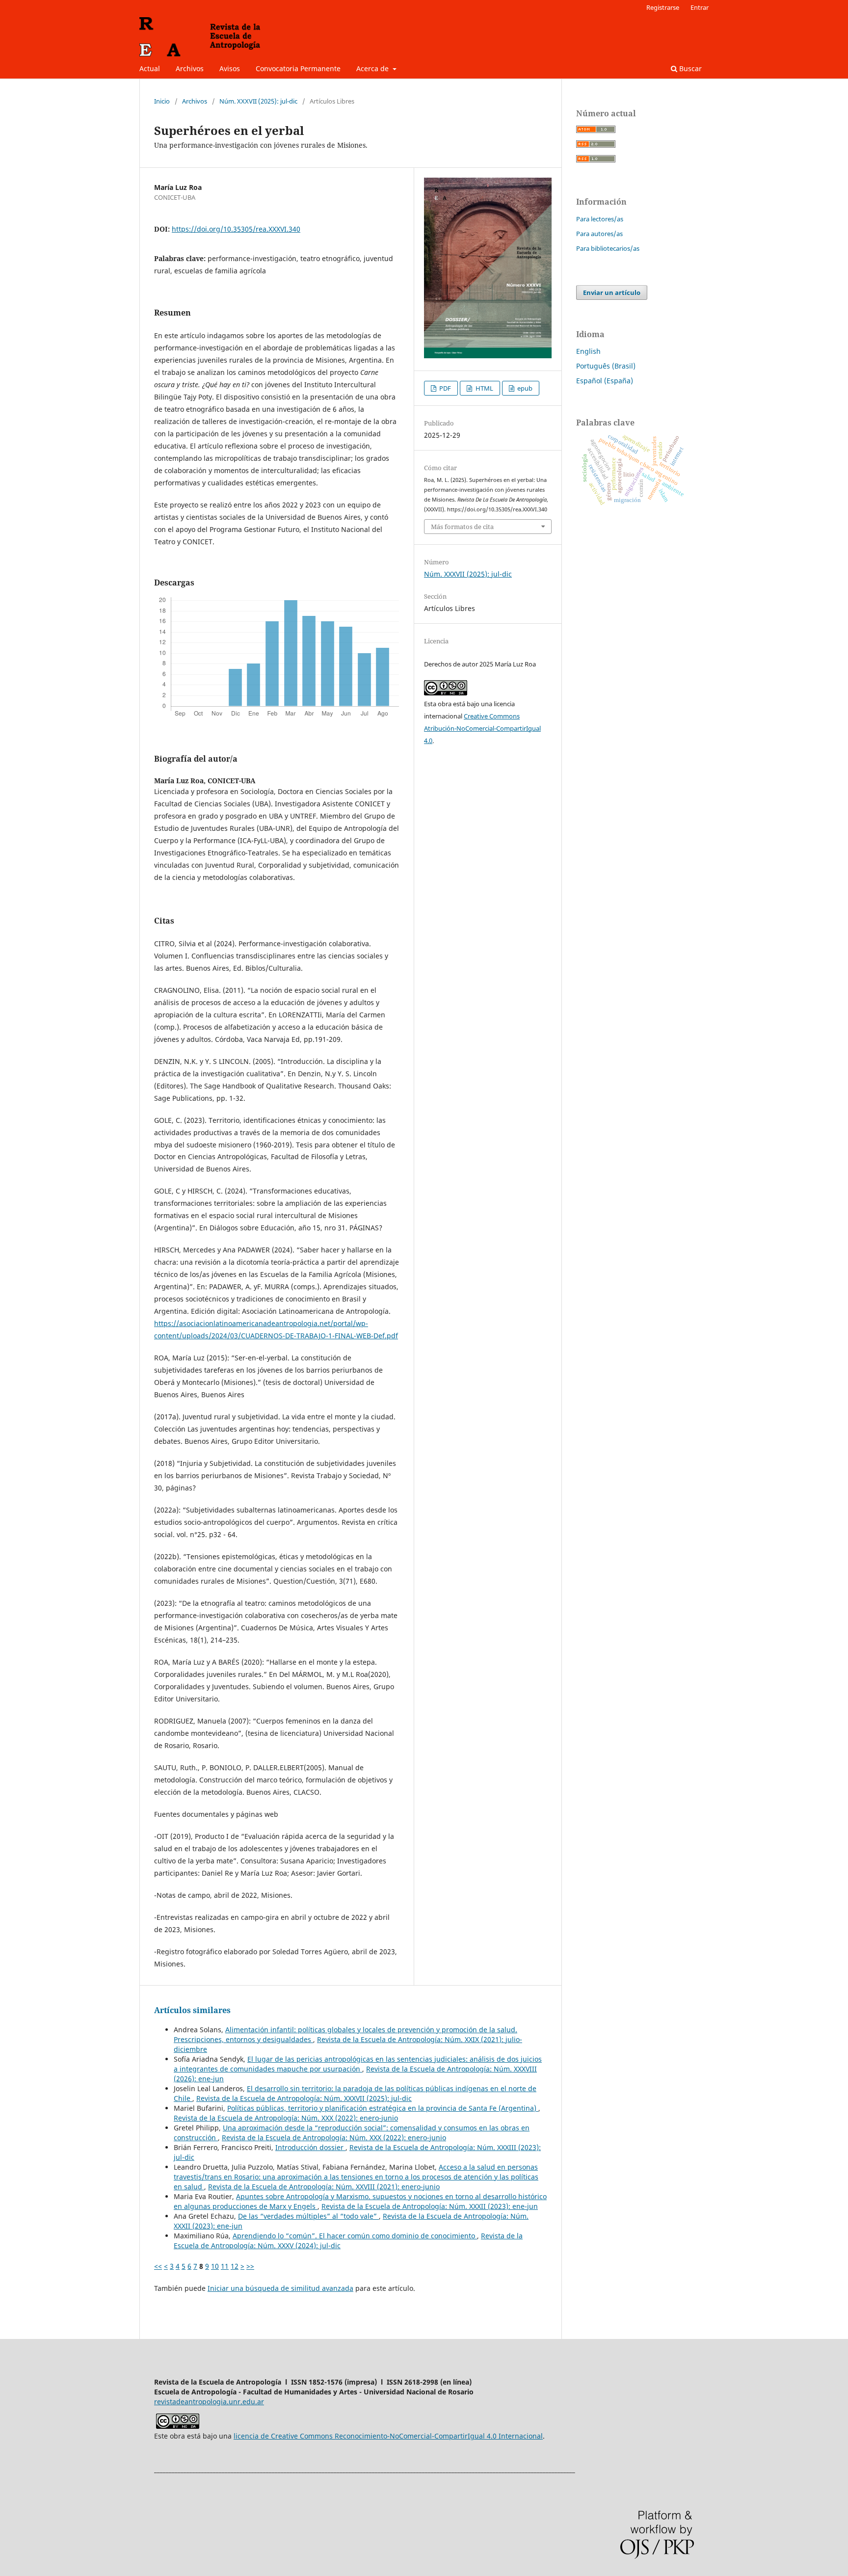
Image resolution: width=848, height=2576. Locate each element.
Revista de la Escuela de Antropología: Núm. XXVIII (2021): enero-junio (324, 2187)
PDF (444, 388)
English (588, 351)
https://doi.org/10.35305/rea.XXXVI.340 (236, 229)
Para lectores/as (600, 219)
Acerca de (373, 68)
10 (215, 2266)
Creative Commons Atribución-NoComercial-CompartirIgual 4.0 (482, 728)
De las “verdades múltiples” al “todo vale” (308, 2216)
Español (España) (605, 381)
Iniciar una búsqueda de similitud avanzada (280, 2288)
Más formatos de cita (462, 527)
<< (158, 2266)
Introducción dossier (310, 2147)
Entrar (700, 7)
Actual (150, 68)
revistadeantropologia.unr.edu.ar (209, 2402)
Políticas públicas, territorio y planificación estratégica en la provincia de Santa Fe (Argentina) (383, 2108)
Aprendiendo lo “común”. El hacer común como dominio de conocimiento (355, 2236)
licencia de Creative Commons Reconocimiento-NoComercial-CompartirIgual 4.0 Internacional (388, 2436)
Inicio (162, 101)
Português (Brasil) (606, 366)
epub (524, 388)
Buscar (689, 68)
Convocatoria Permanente (298, 68)
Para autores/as (599, 234)
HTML (484, 388)
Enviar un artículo (612, 292)
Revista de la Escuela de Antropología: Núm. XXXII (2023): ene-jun (430, 2206)
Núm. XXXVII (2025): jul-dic (258, 101)
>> (250, 2266)
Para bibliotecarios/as (608, 248)
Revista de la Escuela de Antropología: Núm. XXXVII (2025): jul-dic (304, 2098)
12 (235, 2266)
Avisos (230, 68)
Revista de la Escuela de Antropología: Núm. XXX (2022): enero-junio (286, 2118)
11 (225, 2266)
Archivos (190, 68)
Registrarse (663, 7)
